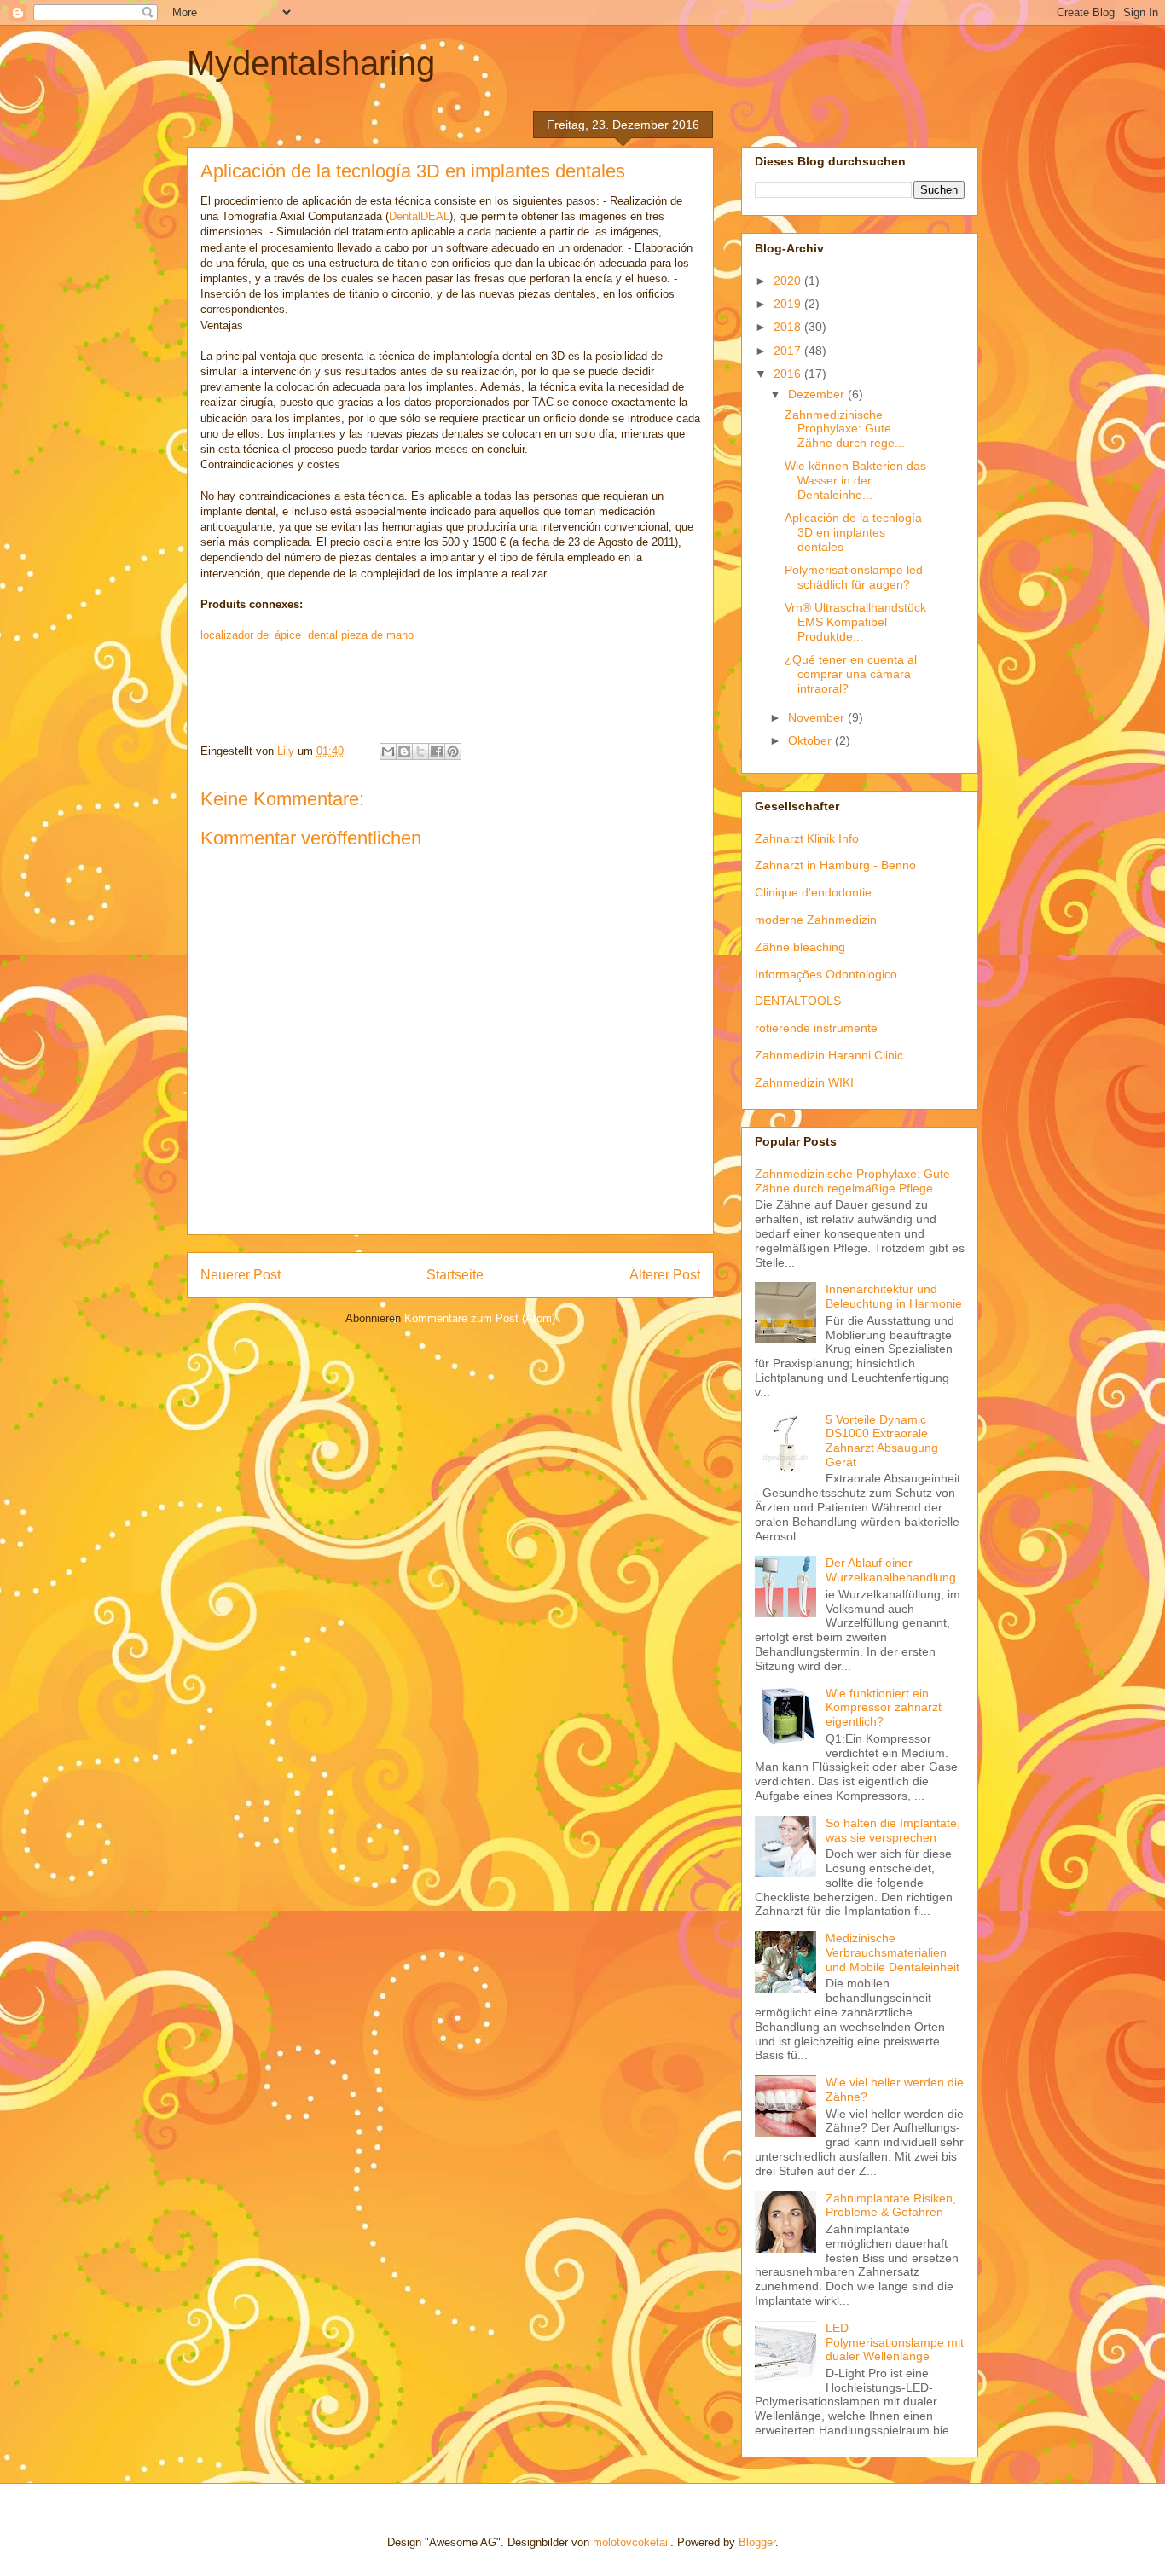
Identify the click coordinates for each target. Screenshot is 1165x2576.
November (818, 717)
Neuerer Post (241, 1275)
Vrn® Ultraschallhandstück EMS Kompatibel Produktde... (855, 622)
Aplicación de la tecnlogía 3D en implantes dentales (853, 532)
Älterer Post (665, 1275)
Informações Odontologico (826, 974)
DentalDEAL (419, 216)
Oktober (811, 740)
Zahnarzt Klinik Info (807, 838)
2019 (789, 304)
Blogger (757, 2542)
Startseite (455, 1275)
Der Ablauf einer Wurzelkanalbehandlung (891, 1570)
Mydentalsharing (311, 63)
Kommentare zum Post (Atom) (480, 1318)
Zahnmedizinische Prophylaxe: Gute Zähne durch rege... (845, 429)
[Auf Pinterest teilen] (453, 751)
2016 (789, 374)
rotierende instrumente (816, 1028)
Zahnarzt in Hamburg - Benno (835, 865)
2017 (789, 351)
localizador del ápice (251, 635)
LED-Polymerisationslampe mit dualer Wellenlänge (895, 2342)
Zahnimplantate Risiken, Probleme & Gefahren (891, 2205)
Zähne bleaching (800, 947)
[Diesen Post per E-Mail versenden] (388, 751)
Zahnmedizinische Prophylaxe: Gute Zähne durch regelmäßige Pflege (852, 1181)
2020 (789, 281)
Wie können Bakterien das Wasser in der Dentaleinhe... (855, 480)
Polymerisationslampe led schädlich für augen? (854, 577)
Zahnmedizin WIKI (804, 1082)
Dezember (818, 394)
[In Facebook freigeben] (437, 751)
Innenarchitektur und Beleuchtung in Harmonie (894, 1296)
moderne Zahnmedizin (816, 920)
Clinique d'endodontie (813, 892)
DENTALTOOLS (798, 1001)
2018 (789, 327)
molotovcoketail (632, 2542)
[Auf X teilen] (420, 751)
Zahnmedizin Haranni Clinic (829, 1055)
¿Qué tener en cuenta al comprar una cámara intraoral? (851, 674)
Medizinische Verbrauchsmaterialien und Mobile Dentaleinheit (893, 1952)
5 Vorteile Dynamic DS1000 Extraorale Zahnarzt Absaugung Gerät (882, 1441)
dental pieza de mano (361, 635)
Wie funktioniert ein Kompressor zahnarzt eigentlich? (884, 1708)
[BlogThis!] (404, 751)
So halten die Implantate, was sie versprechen (893, 1830)
